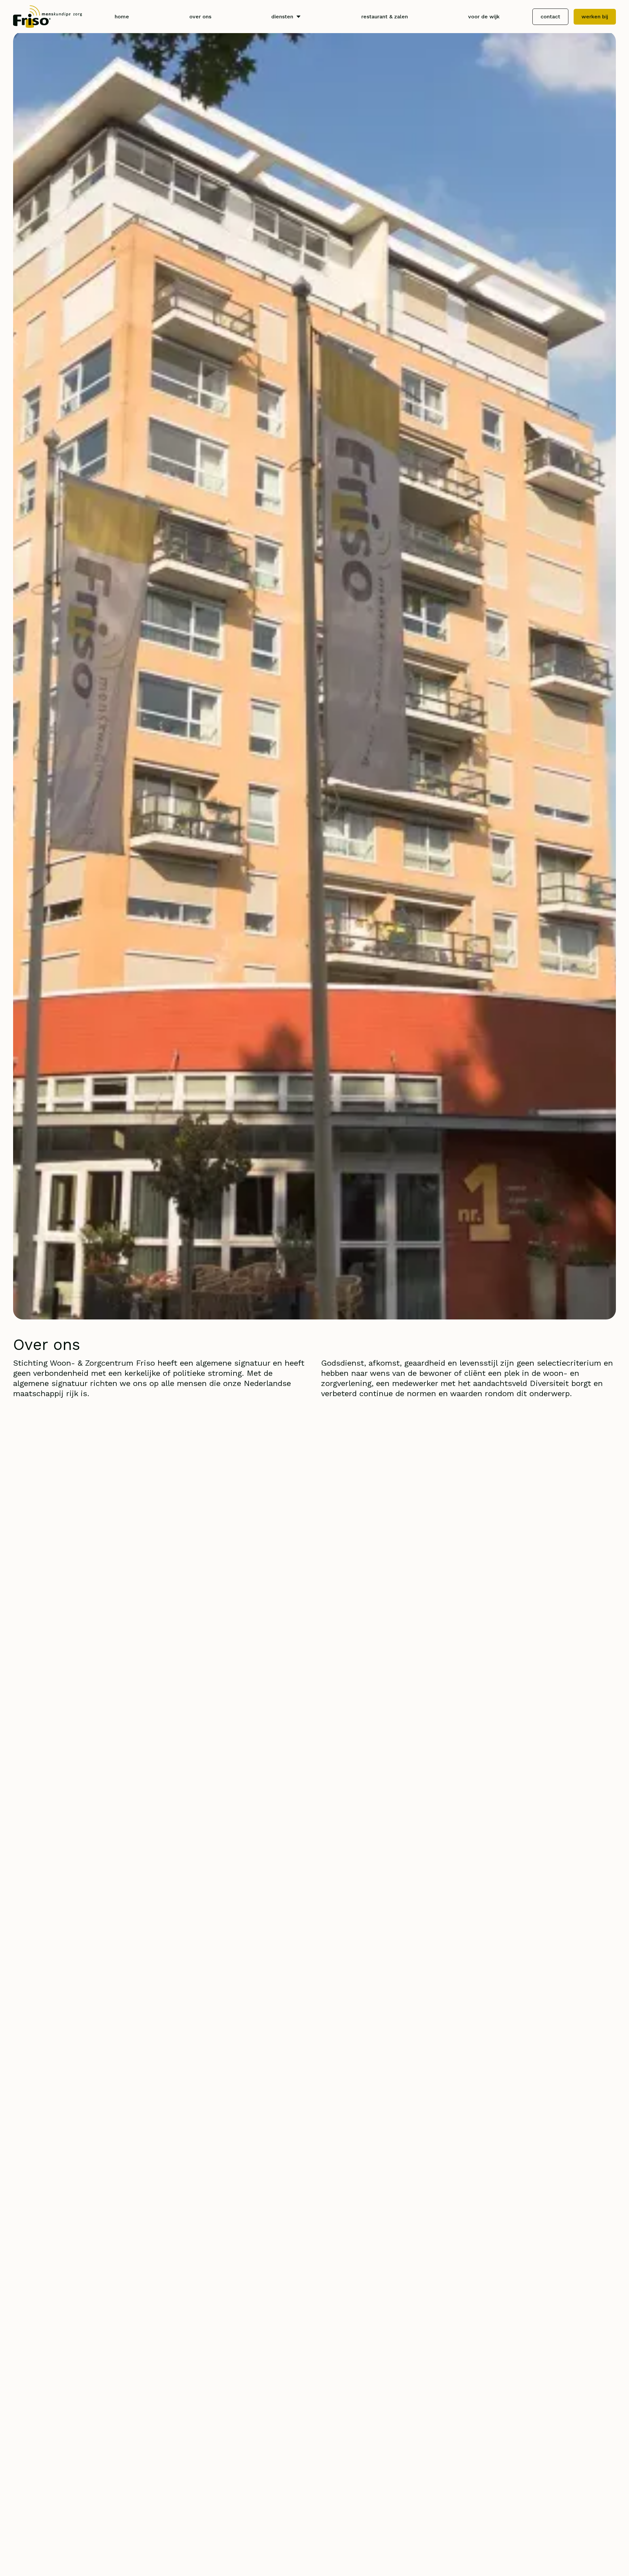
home (122, 17)
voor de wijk (484, 17)
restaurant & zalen (385, 17)
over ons (200, 17)
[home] (48, 17)
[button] (286, 17)
